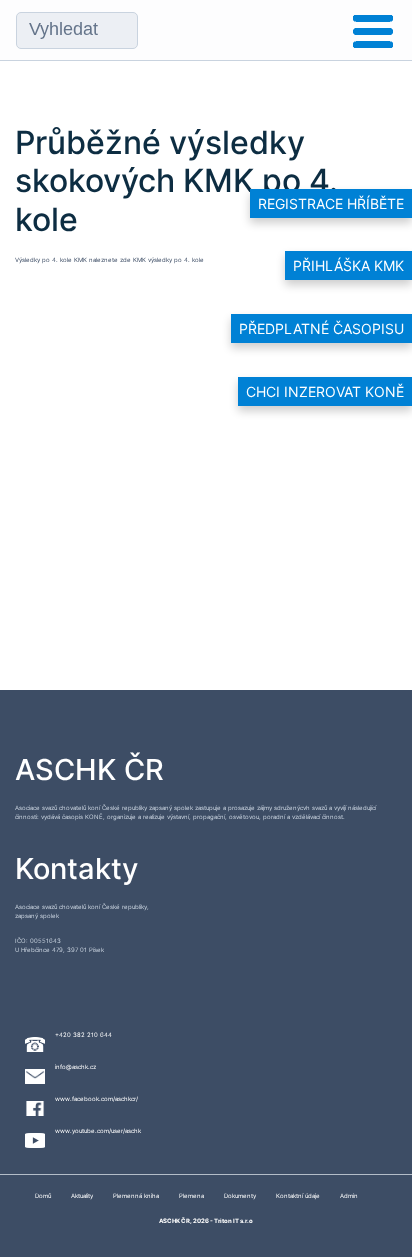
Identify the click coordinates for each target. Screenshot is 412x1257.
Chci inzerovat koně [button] (325, 391)
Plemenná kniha (136, 1195)
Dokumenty (240, 1195)
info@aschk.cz (75, 1066)
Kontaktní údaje (298, 1195)
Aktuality (82, 1195)
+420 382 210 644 (83, 1034)
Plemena (191, 1195)
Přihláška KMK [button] (348, 265)
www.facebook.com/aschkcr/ (96, 1098)
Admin (349, 1195)
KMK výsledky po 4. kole (168, 259)
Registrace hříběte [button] (331, 203)
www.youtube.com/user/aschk (98, 1130)
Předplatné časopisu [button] (321, 328)
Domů (43, 1195)
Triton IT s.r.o (233, 1220)
